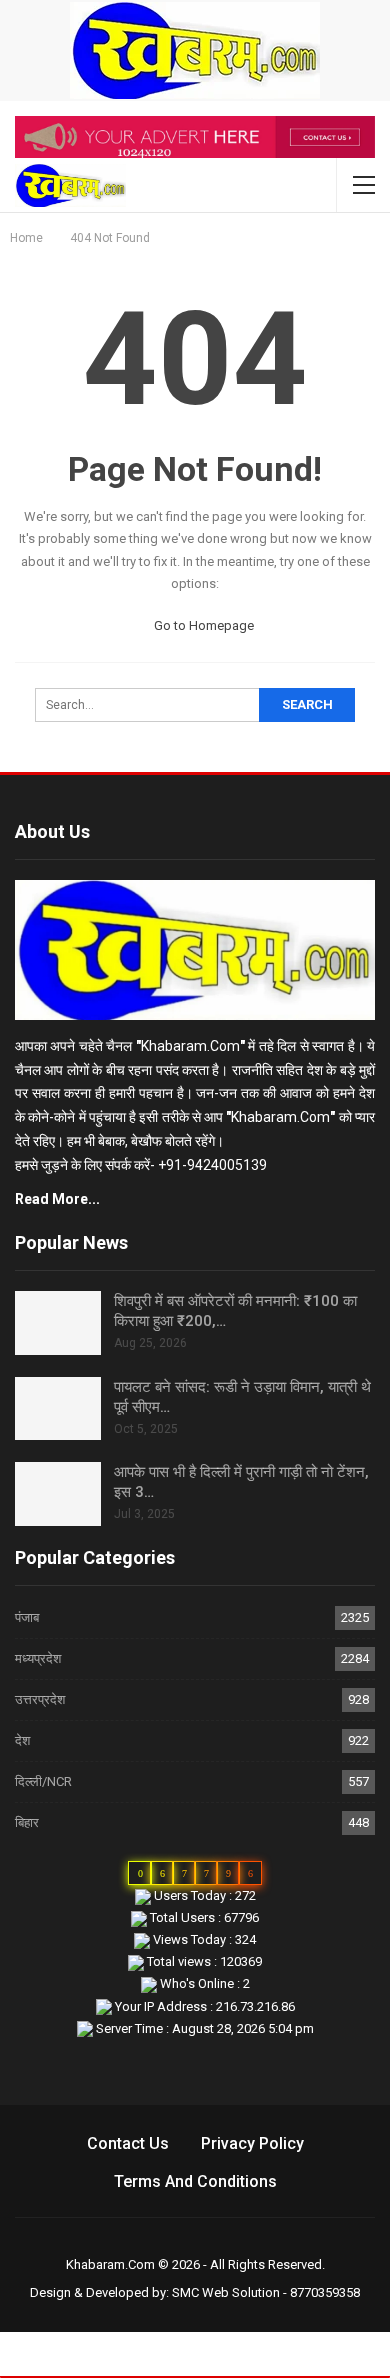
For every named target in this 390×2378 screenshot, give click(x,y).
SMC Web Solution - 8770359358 (266, 2292)
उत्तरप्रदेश (40, 1699)
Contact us (128, 2143)
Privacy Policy (252, 2143)
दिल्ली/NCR (43, 1781)
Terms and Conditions (195, 2181)
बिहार (27, 1822)
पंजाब (27, 1617)
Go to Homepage (202, 625)
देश (22, 1740)
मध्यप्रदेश (38, 1658)
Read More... (57, 1199)
